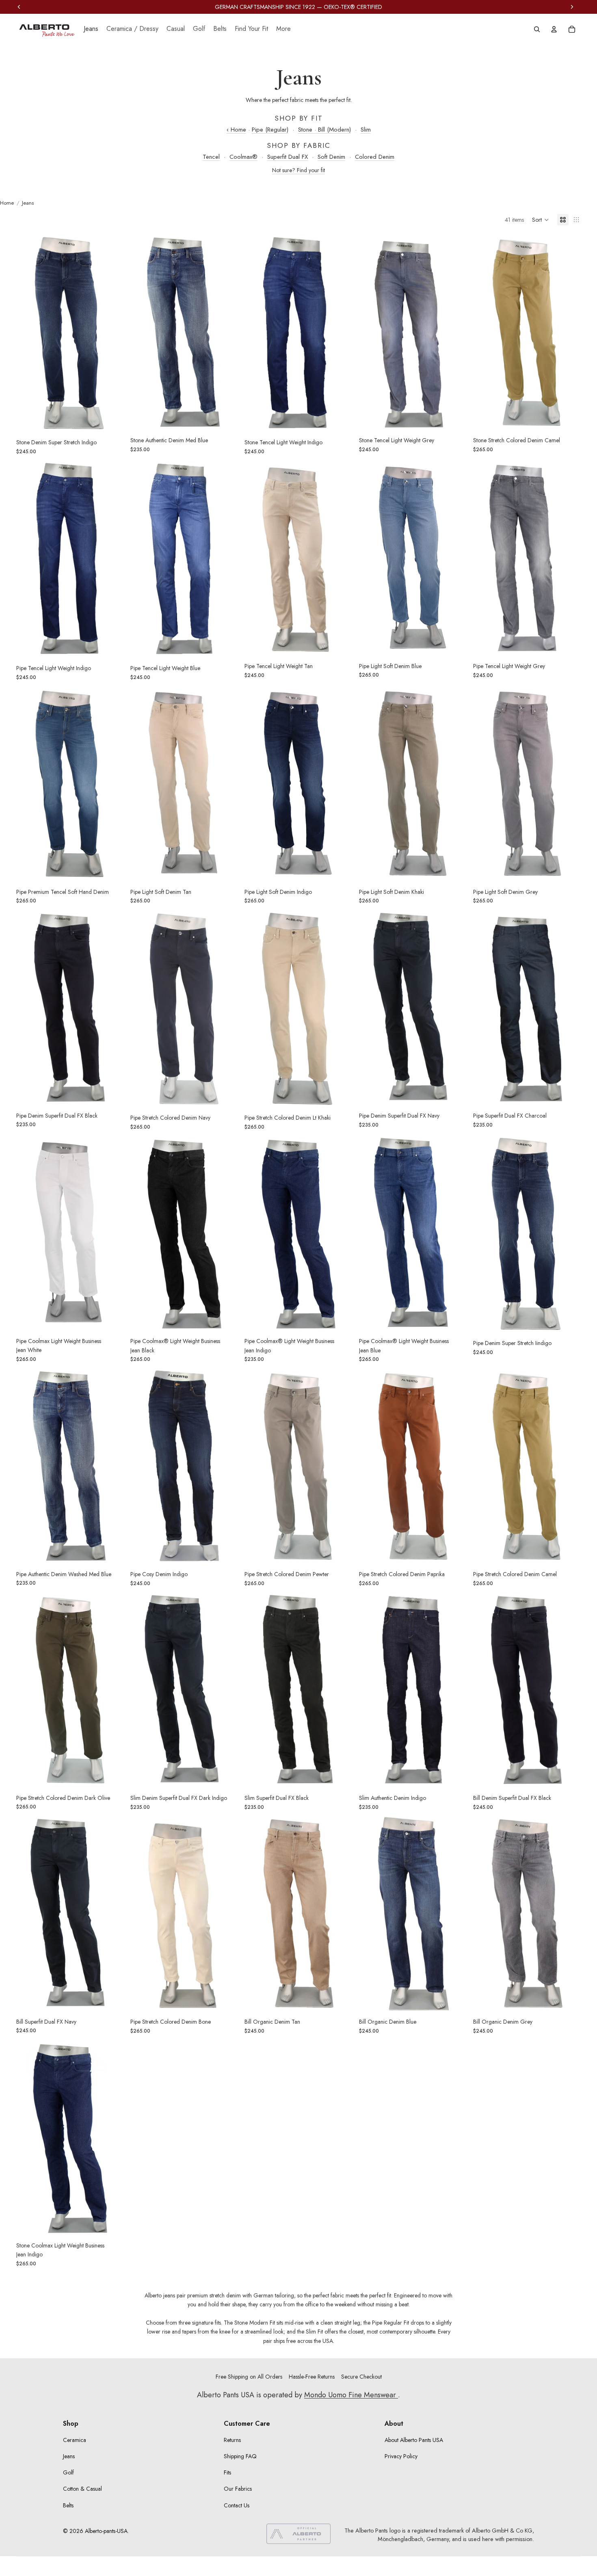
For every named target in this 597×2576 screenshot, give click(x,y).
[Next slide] (112, 333)
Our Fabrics (238, 2489)
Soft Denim (331, 157)
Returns (232, 2440)
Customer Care (247, 2424)
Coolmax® (243, 157)
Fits (227, 2472)
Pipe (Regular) (270, 130)
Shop (71, 2424)
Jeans (69, 2456)
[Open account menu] (554, 29)
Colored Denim (375, 157)
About (394, 2424)
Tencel (211, 157)
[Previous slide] (28, 333)
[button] (541, 220)
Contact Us (237, 2505)
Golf (68, 2472)
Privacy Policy (401, 2456)
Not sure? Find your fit (298, 170)
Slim (366, 130)
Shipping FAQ (240, 2456)
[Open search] (537, 29)
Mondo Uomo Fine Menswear (351, 2395)
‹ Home (236, 130)
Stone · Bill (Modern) (324, 130)
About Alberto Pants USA (414, 2440)
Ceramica (75, 2440)
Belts (68, 2505)
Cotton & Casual (82, 2489)
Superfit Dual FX (288, 157)
